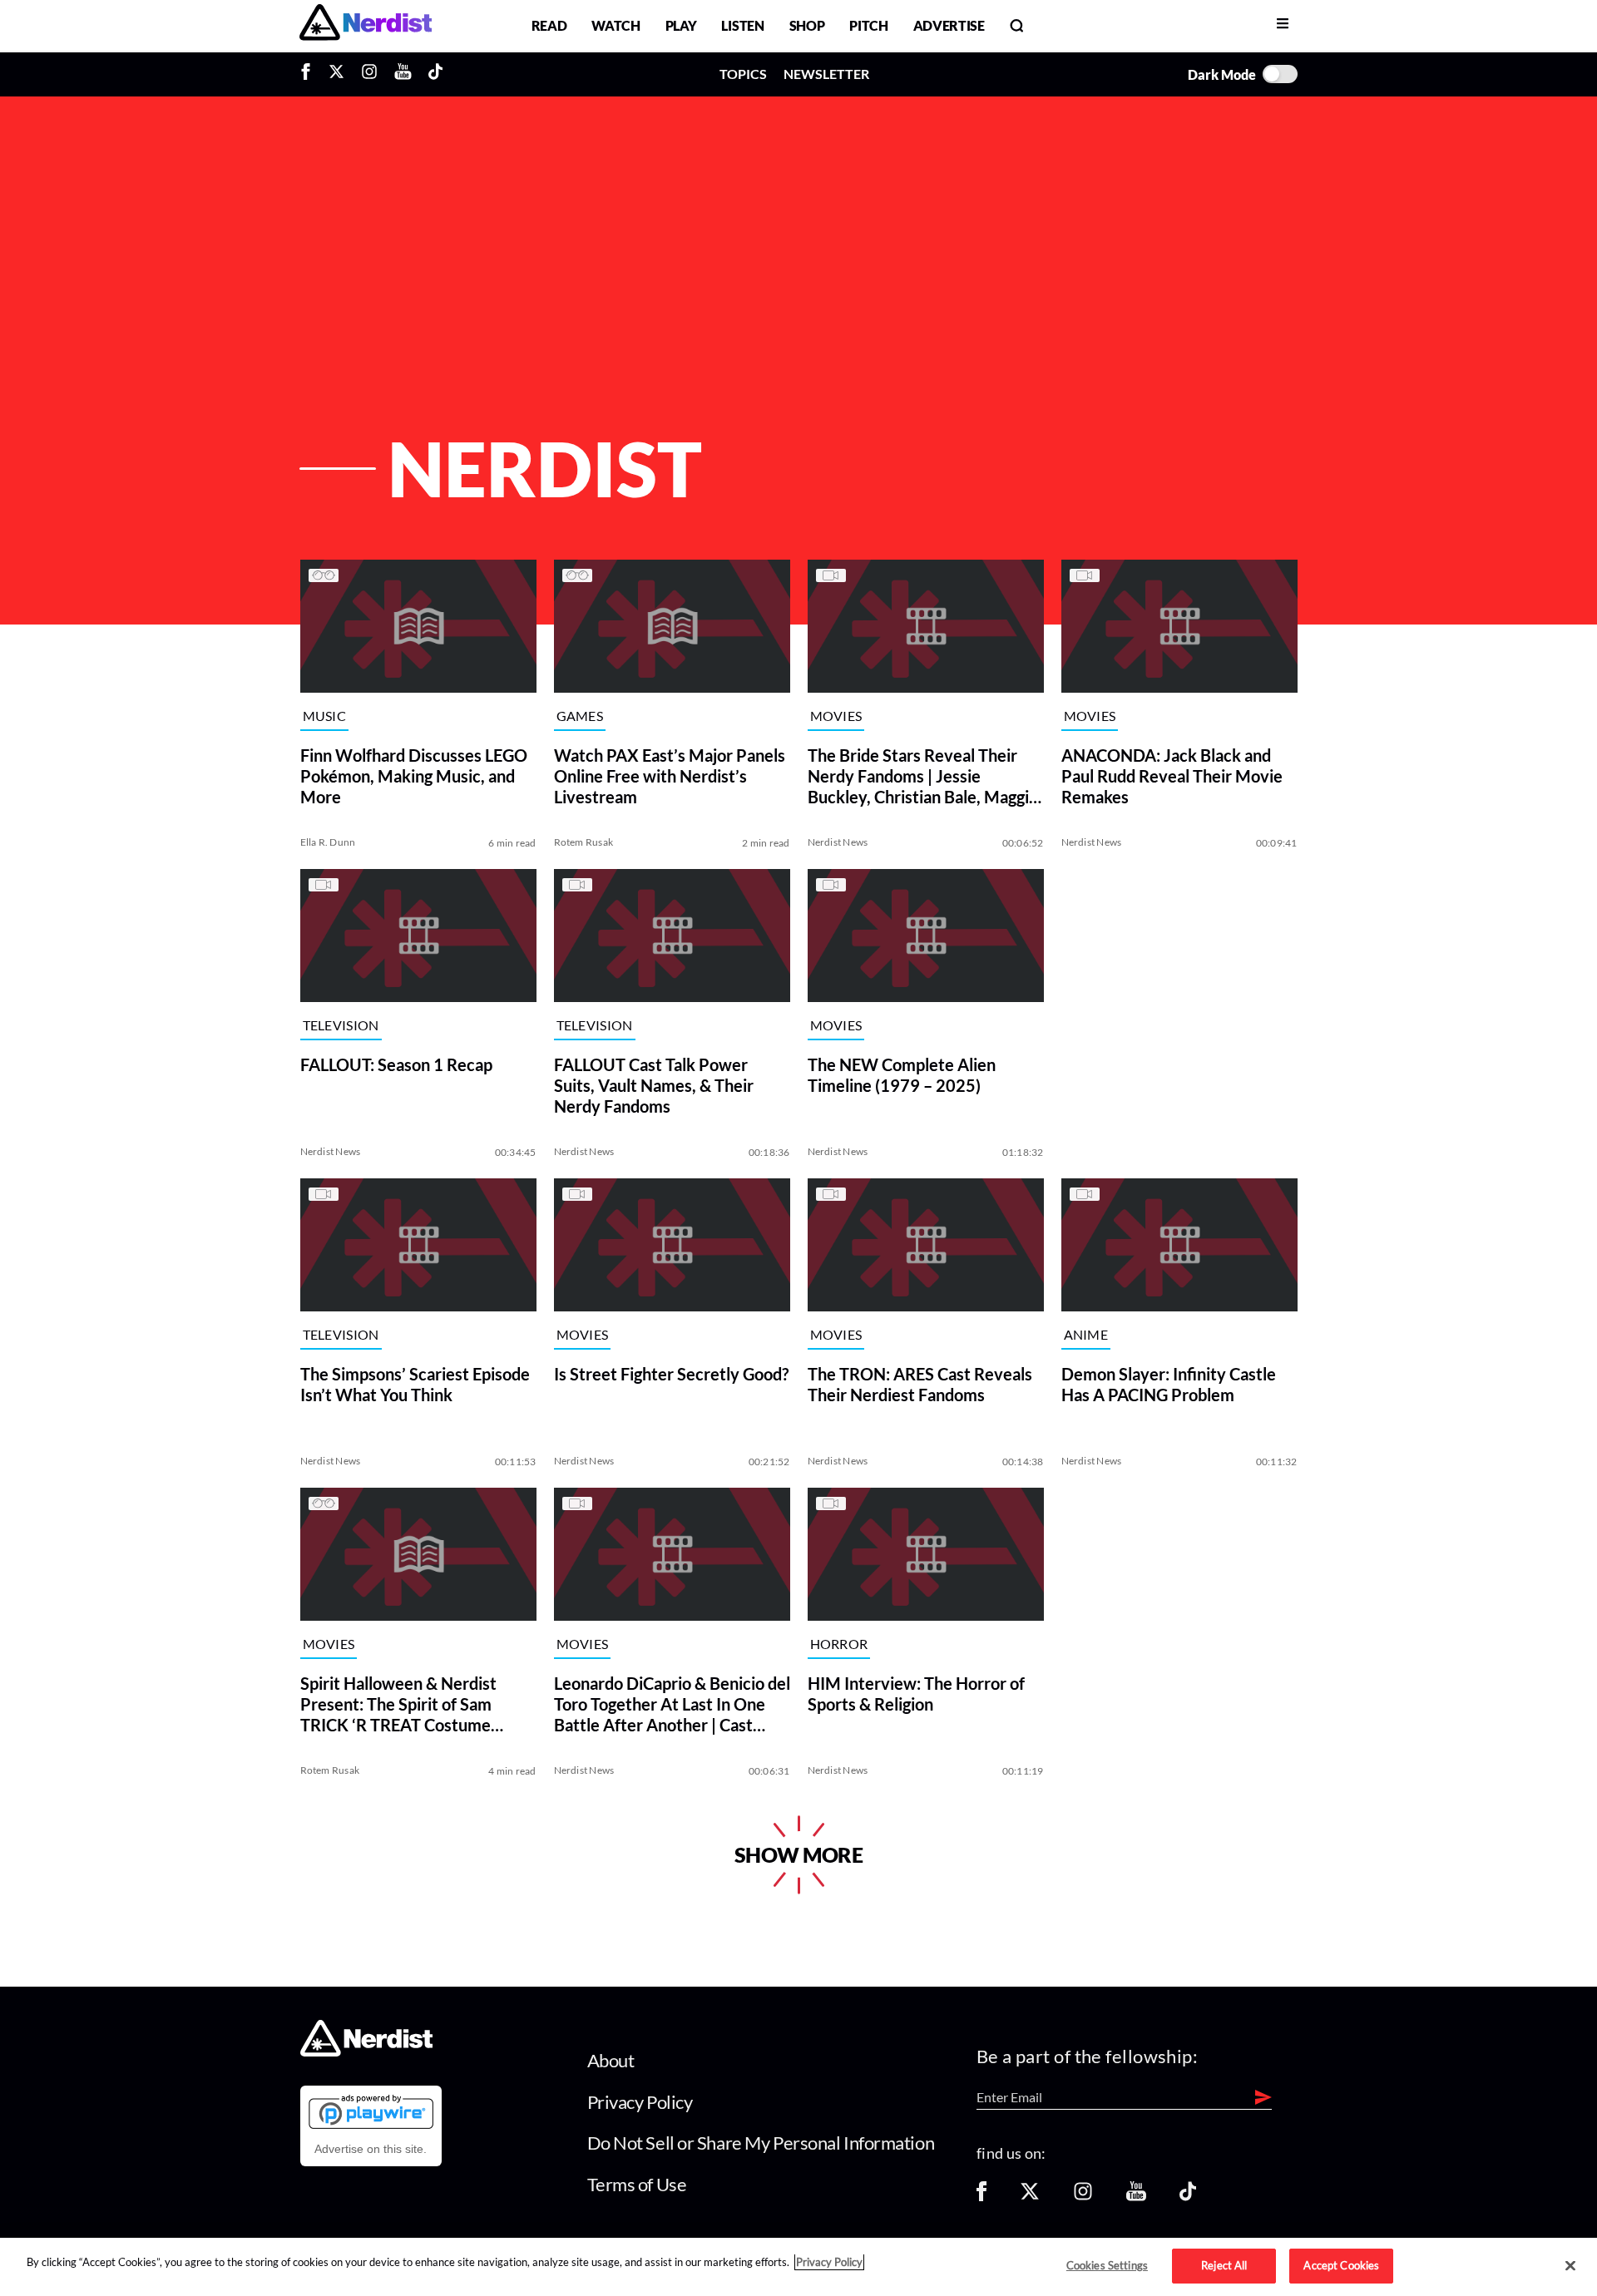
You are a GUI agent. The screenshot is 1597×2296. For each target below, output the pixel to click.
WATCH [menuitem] (616, 25)
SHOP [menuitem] (807, 25)
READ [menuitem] (549, 25)
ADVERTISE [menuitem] (949, 25)
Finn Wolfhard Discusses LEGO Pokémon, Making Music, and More (414, 776)
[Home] (366, 2052)
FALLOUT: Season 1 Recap (396, 1064)
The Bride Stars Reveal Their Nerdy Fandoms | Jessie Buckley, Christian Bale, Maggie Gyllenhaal (923, 776)
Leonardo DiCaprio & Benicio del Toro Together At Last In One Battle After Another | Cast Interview (672, 1704)
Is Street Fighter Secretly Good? (671, 1374)
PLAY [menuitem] (681, 25)
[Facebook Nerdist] (310, 74)
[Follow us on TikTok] (1188, 2197)
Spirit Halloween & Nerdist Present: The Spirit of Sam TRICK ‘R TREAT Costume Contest (398, 1704)
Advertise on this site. (371, 2149)
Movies (836, 716)
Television (341, 1026)
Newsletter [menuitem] (826, 74)
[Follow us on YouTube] (1136, 2197)
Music (325, 716)
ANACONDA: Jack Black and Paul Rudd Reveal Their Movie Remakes (1172, 776)
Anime (1086, 1335)
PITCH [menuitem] (868, 25)
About (611, 2060)
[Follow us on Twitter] (1030, 2197)
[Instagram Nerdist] (369, 74)
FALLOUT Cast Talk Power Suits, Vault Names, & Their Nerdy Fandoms (654, 1085)
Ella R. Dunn (328, 842)
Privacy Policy (640, 2102)
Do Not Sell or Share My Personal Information (761, 2143)
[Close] (1570, 2266)
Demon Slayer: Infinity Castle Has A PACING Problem (1169, 1384)
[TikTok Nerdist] (435, 74)
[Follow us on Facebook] (981, 2197)
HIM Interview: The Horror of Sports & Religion (916, 1694)
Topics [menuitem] (743, 74)
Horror (839, 1644)
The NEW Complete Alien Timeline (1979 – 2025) (902, 1075)
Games (580, 716)
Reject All (1224, 2265)
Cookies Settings (1107, 2265)
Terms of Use (637, 2184)
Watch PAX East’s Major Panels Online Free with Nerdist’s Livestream (670, 776)
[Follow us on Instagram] (1083, 2197)
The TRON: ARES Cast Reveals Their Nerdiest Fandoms (920, 1384)
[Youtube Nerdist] (403, 74)
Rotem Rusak (584, 842)
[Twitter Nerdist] (336, 74)
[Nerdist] (366, 25)
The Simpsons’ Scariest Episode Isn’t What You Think (415, 1384)
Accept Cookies (1341, 2265)
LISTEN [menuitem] (742, 25)
